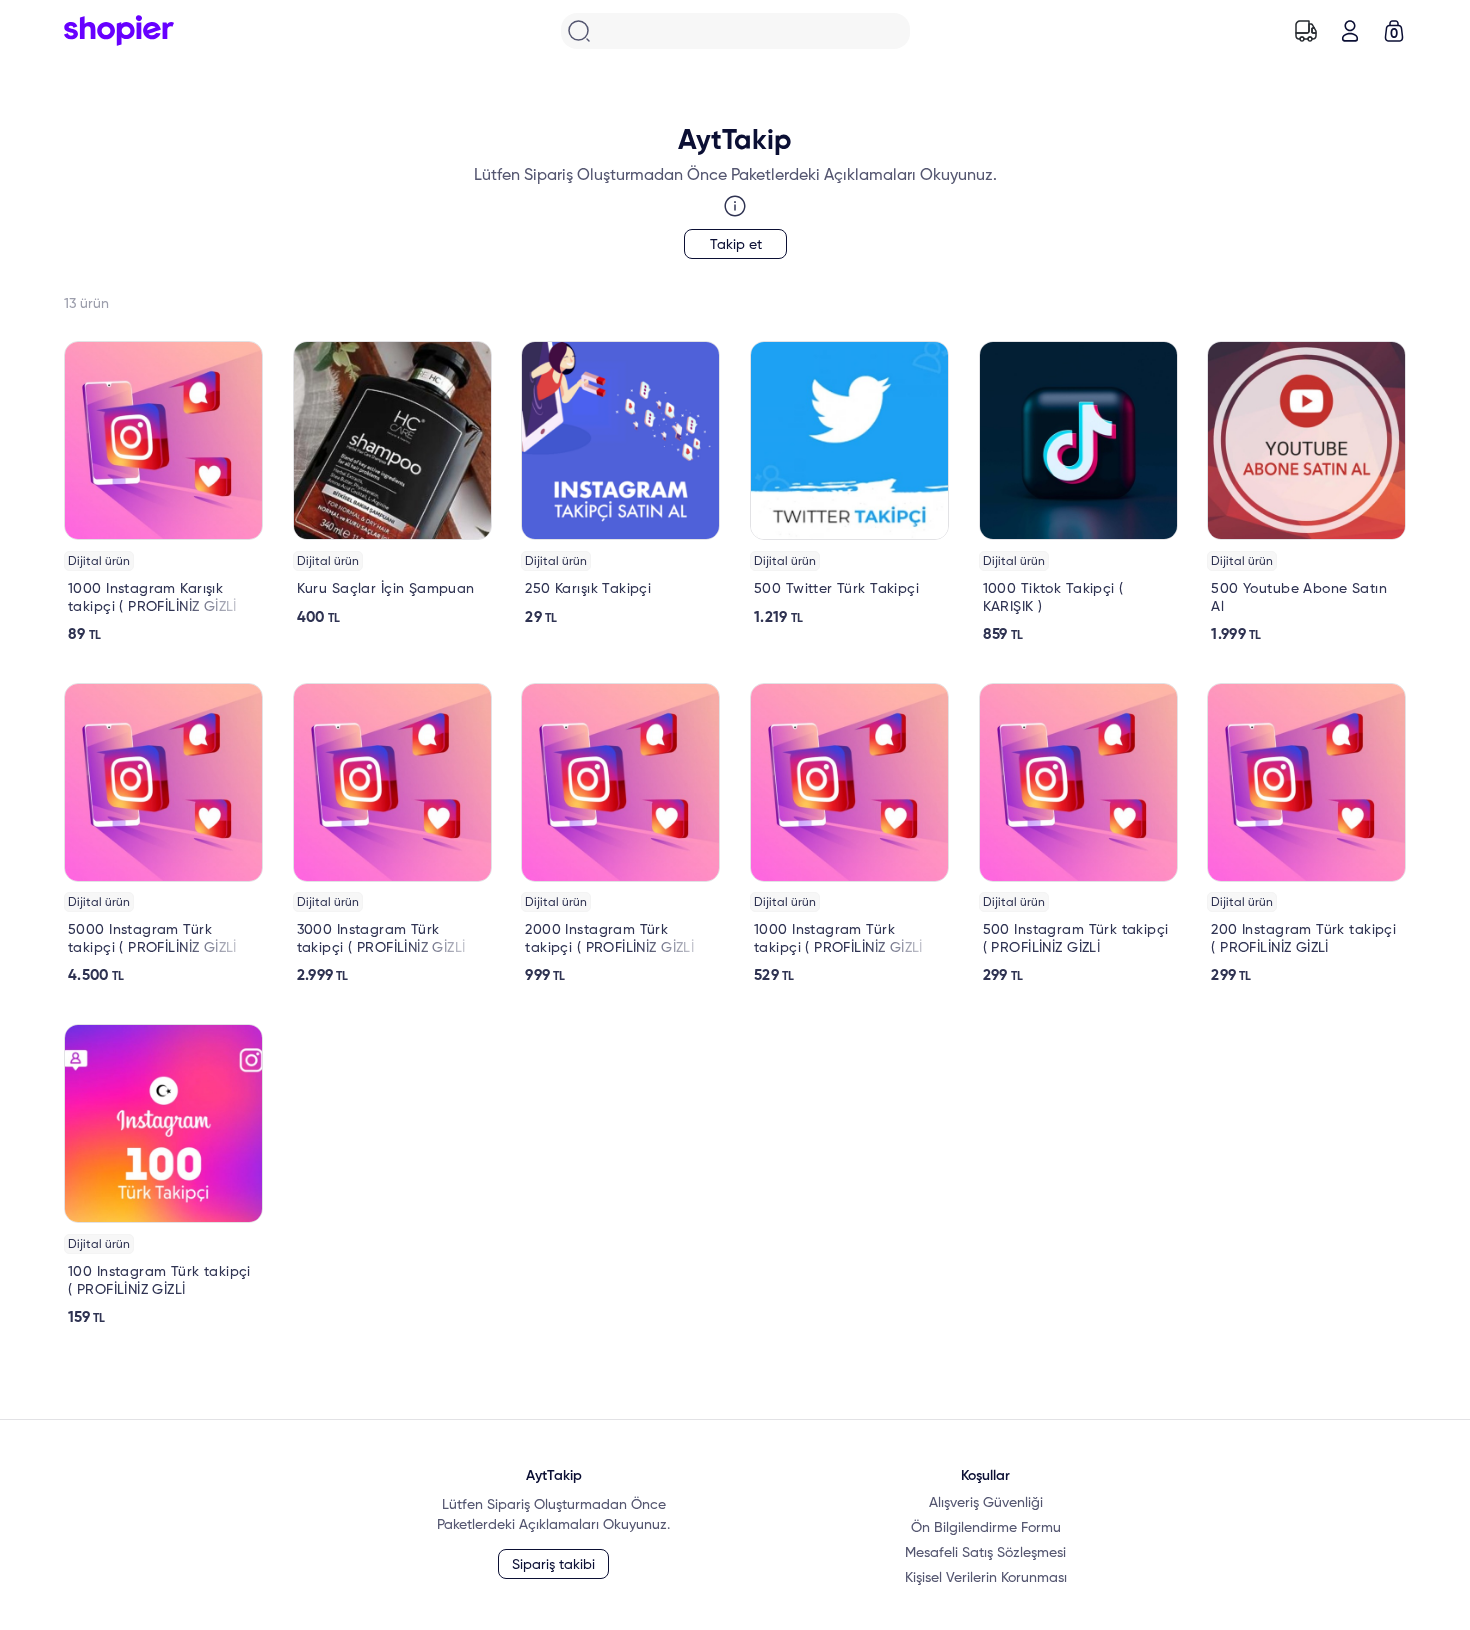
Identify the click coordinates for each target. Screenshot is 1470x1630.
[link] (163, 492)
